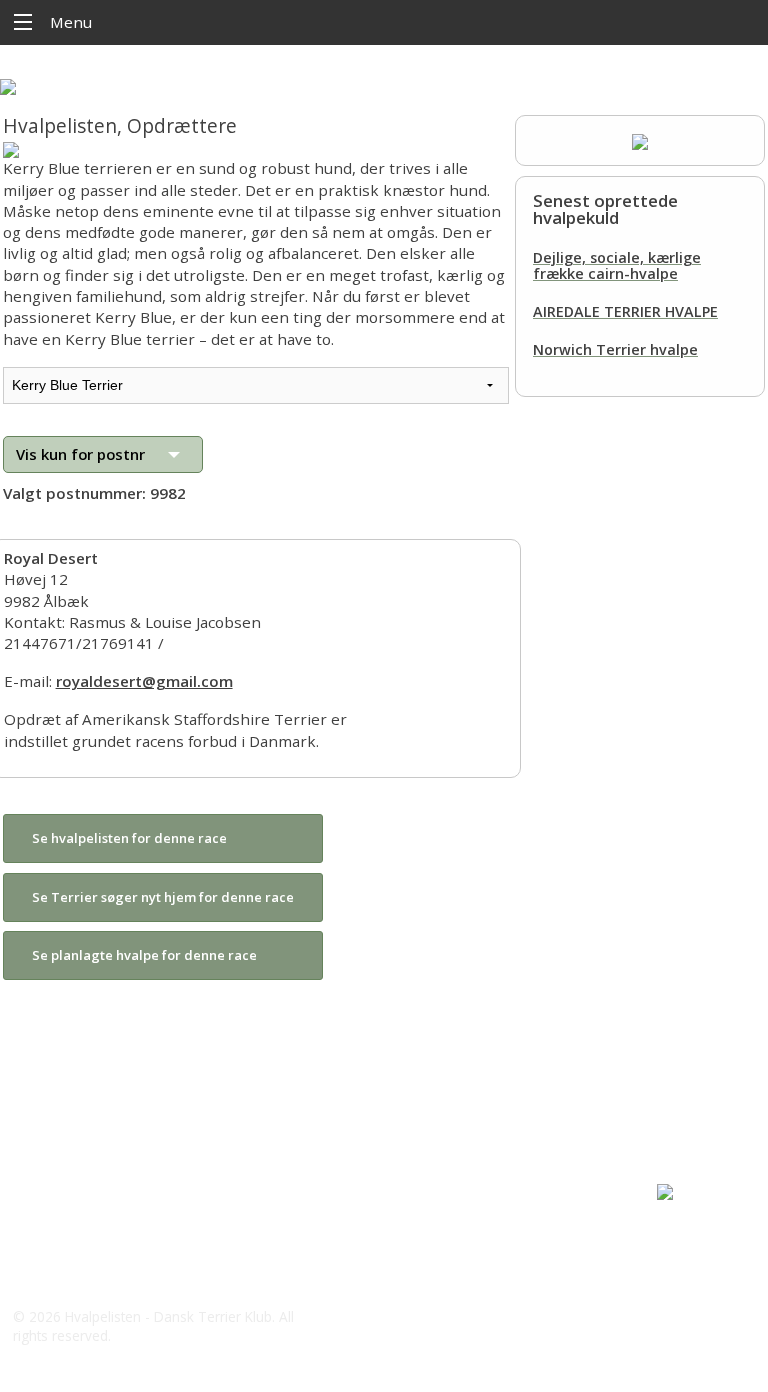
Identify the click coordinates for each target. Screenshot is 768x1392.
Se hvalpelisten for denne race (129, 838)
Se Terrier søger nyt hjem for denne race (163, 897)
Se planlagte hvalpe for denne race (144, 955)
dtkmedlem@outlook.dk (121, 1277)
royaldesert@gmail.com (144, 681)
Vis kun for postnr (80, 454)
